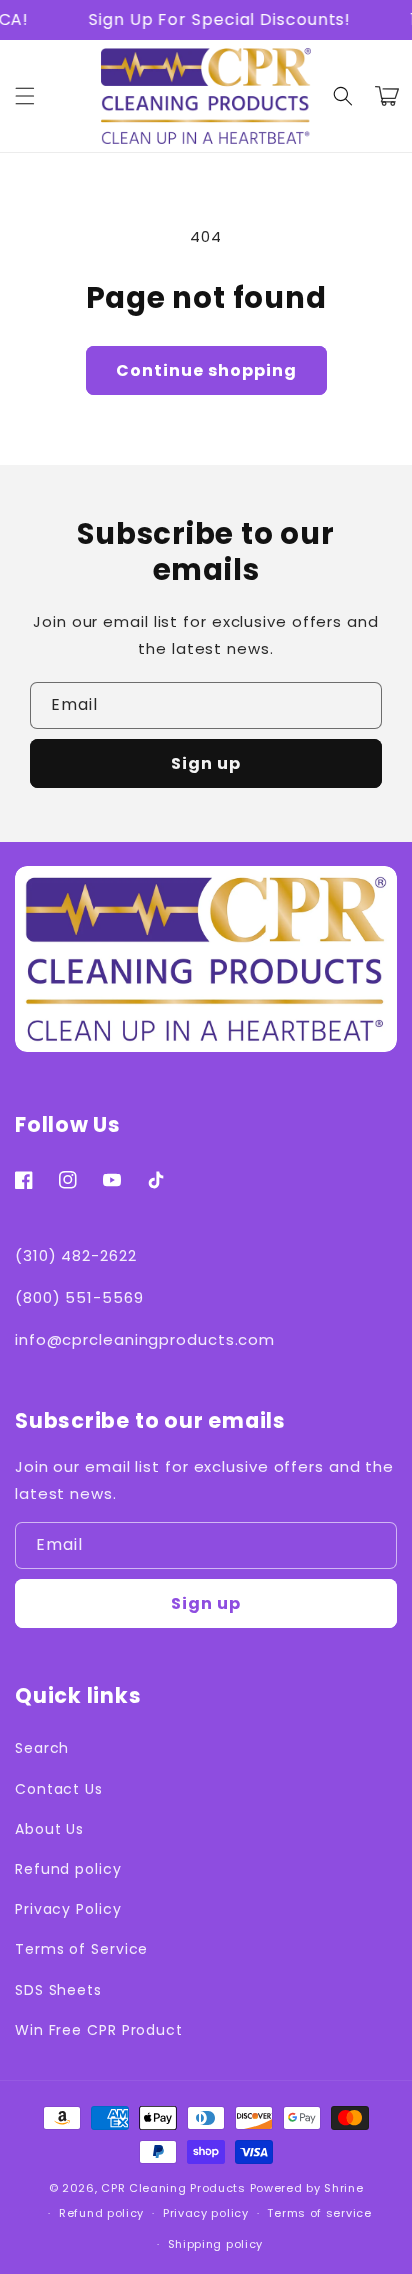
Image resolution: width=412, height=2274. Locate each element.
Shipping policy (216, 2244)
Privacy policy (206, 2213)
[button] (343, 96)
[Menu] (25, 96)
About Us (49, 1829)
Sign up (206, 763)
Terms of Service (81, 1949)
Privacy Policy (68, 1909)
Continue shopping (206, 370)
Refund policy (68, 1869)
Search (42, 1748)
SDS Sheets (58, 1990)
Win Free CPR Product (99, 2030)
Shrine (343, 2188)
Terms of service (319, 2213)
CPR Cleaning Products (173, 2188)
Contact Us (59, 1789)
